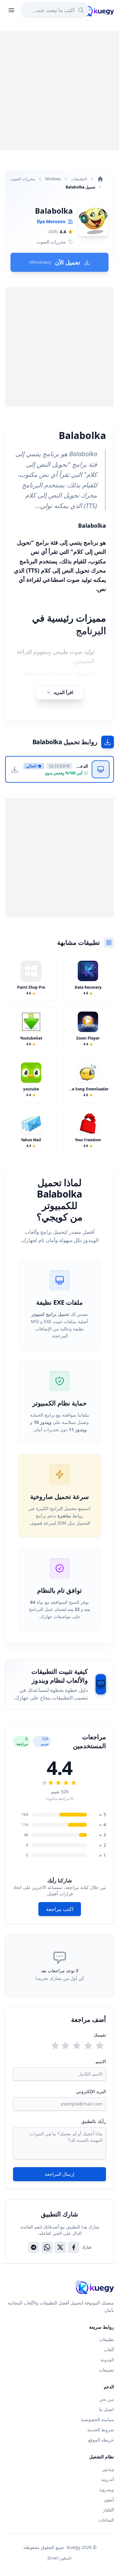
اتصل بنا (106, 2409)
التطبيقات (79, 179)
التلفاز (108, 2510)
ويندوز (108, 2469)
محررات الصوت (23, 179)
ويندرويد (106, 2489)
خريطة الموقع (101, 2440)
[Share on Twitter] (60, 2247)
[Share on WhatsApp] (47, 2247)
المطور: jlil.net (60, 2558)
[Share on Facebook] (74, 2247)
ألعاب (109, 2349)
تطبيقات (106, 2339)
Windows (53, 179)
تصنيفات (106, 2370)
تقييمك (100, 2035)
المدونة (107, 2360)
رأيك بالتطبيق (94, 2121)
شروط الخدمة (101, 2430)
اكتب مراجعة (60, 1909)
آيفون (109, 2500)
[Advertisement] (60, 90)
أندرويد (108, 2479)
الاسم (101, 2061)
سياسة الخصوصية (97, 2419)
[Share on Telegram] (34, 2247)
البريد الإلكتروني (91, 2091)
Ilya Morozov (51, 221)
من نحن (106, 2399)
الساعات (106, 2520)
